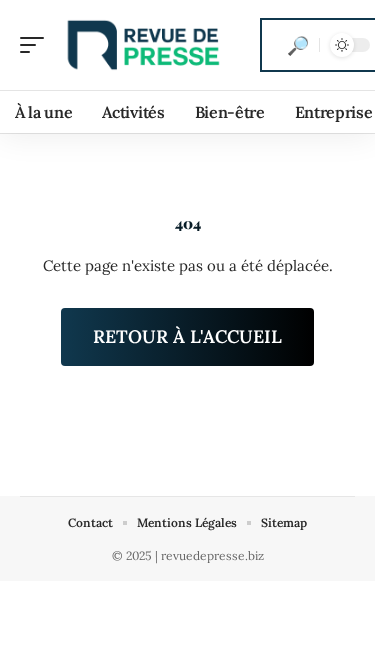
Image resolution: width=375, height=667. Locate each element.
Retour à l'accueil (187, 336)
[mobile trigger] (37, 45)
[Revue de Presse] (144, 45)
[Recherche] (298, 45)
